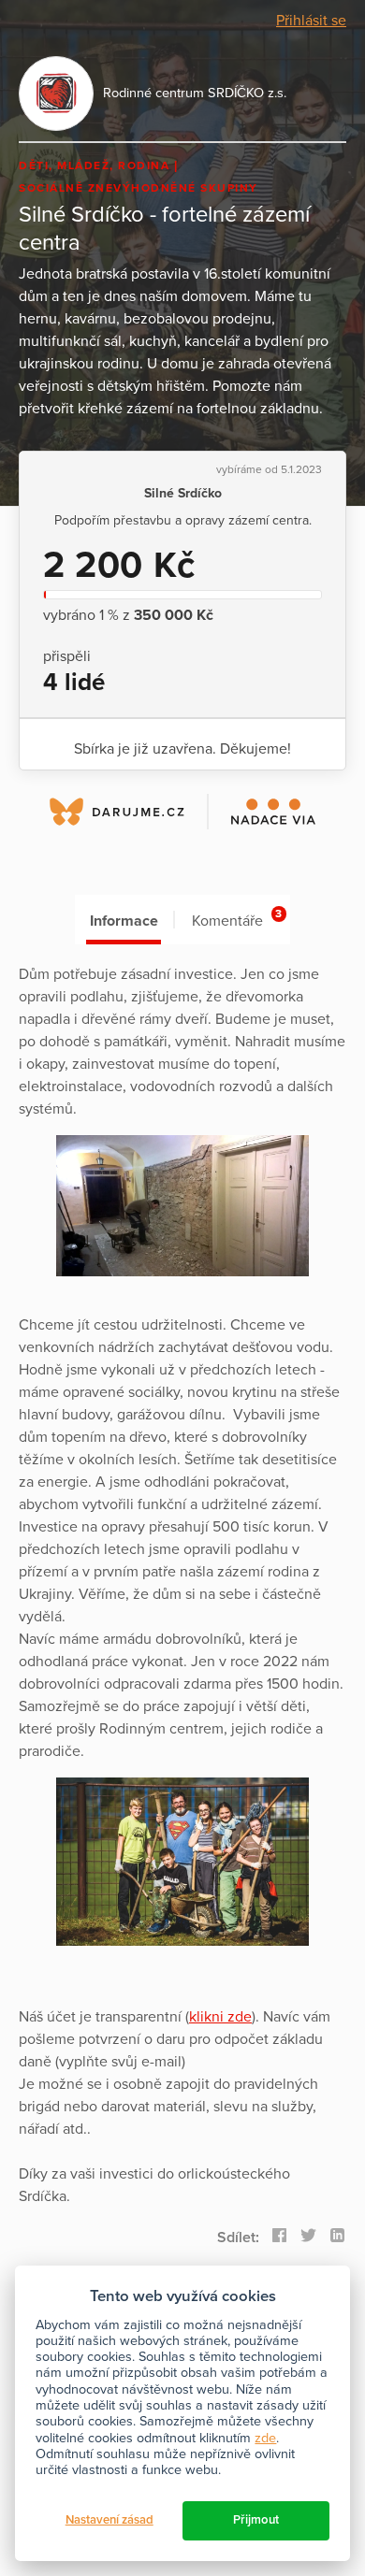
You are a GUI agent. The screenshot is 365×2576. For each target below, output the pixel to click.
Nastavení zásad (109, 2520)
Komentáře (237, 919)
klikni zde (220, 2017)
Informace (124, 921)
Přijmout (256, 2520)
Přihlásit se (311, 21)
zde (265, 2438)
